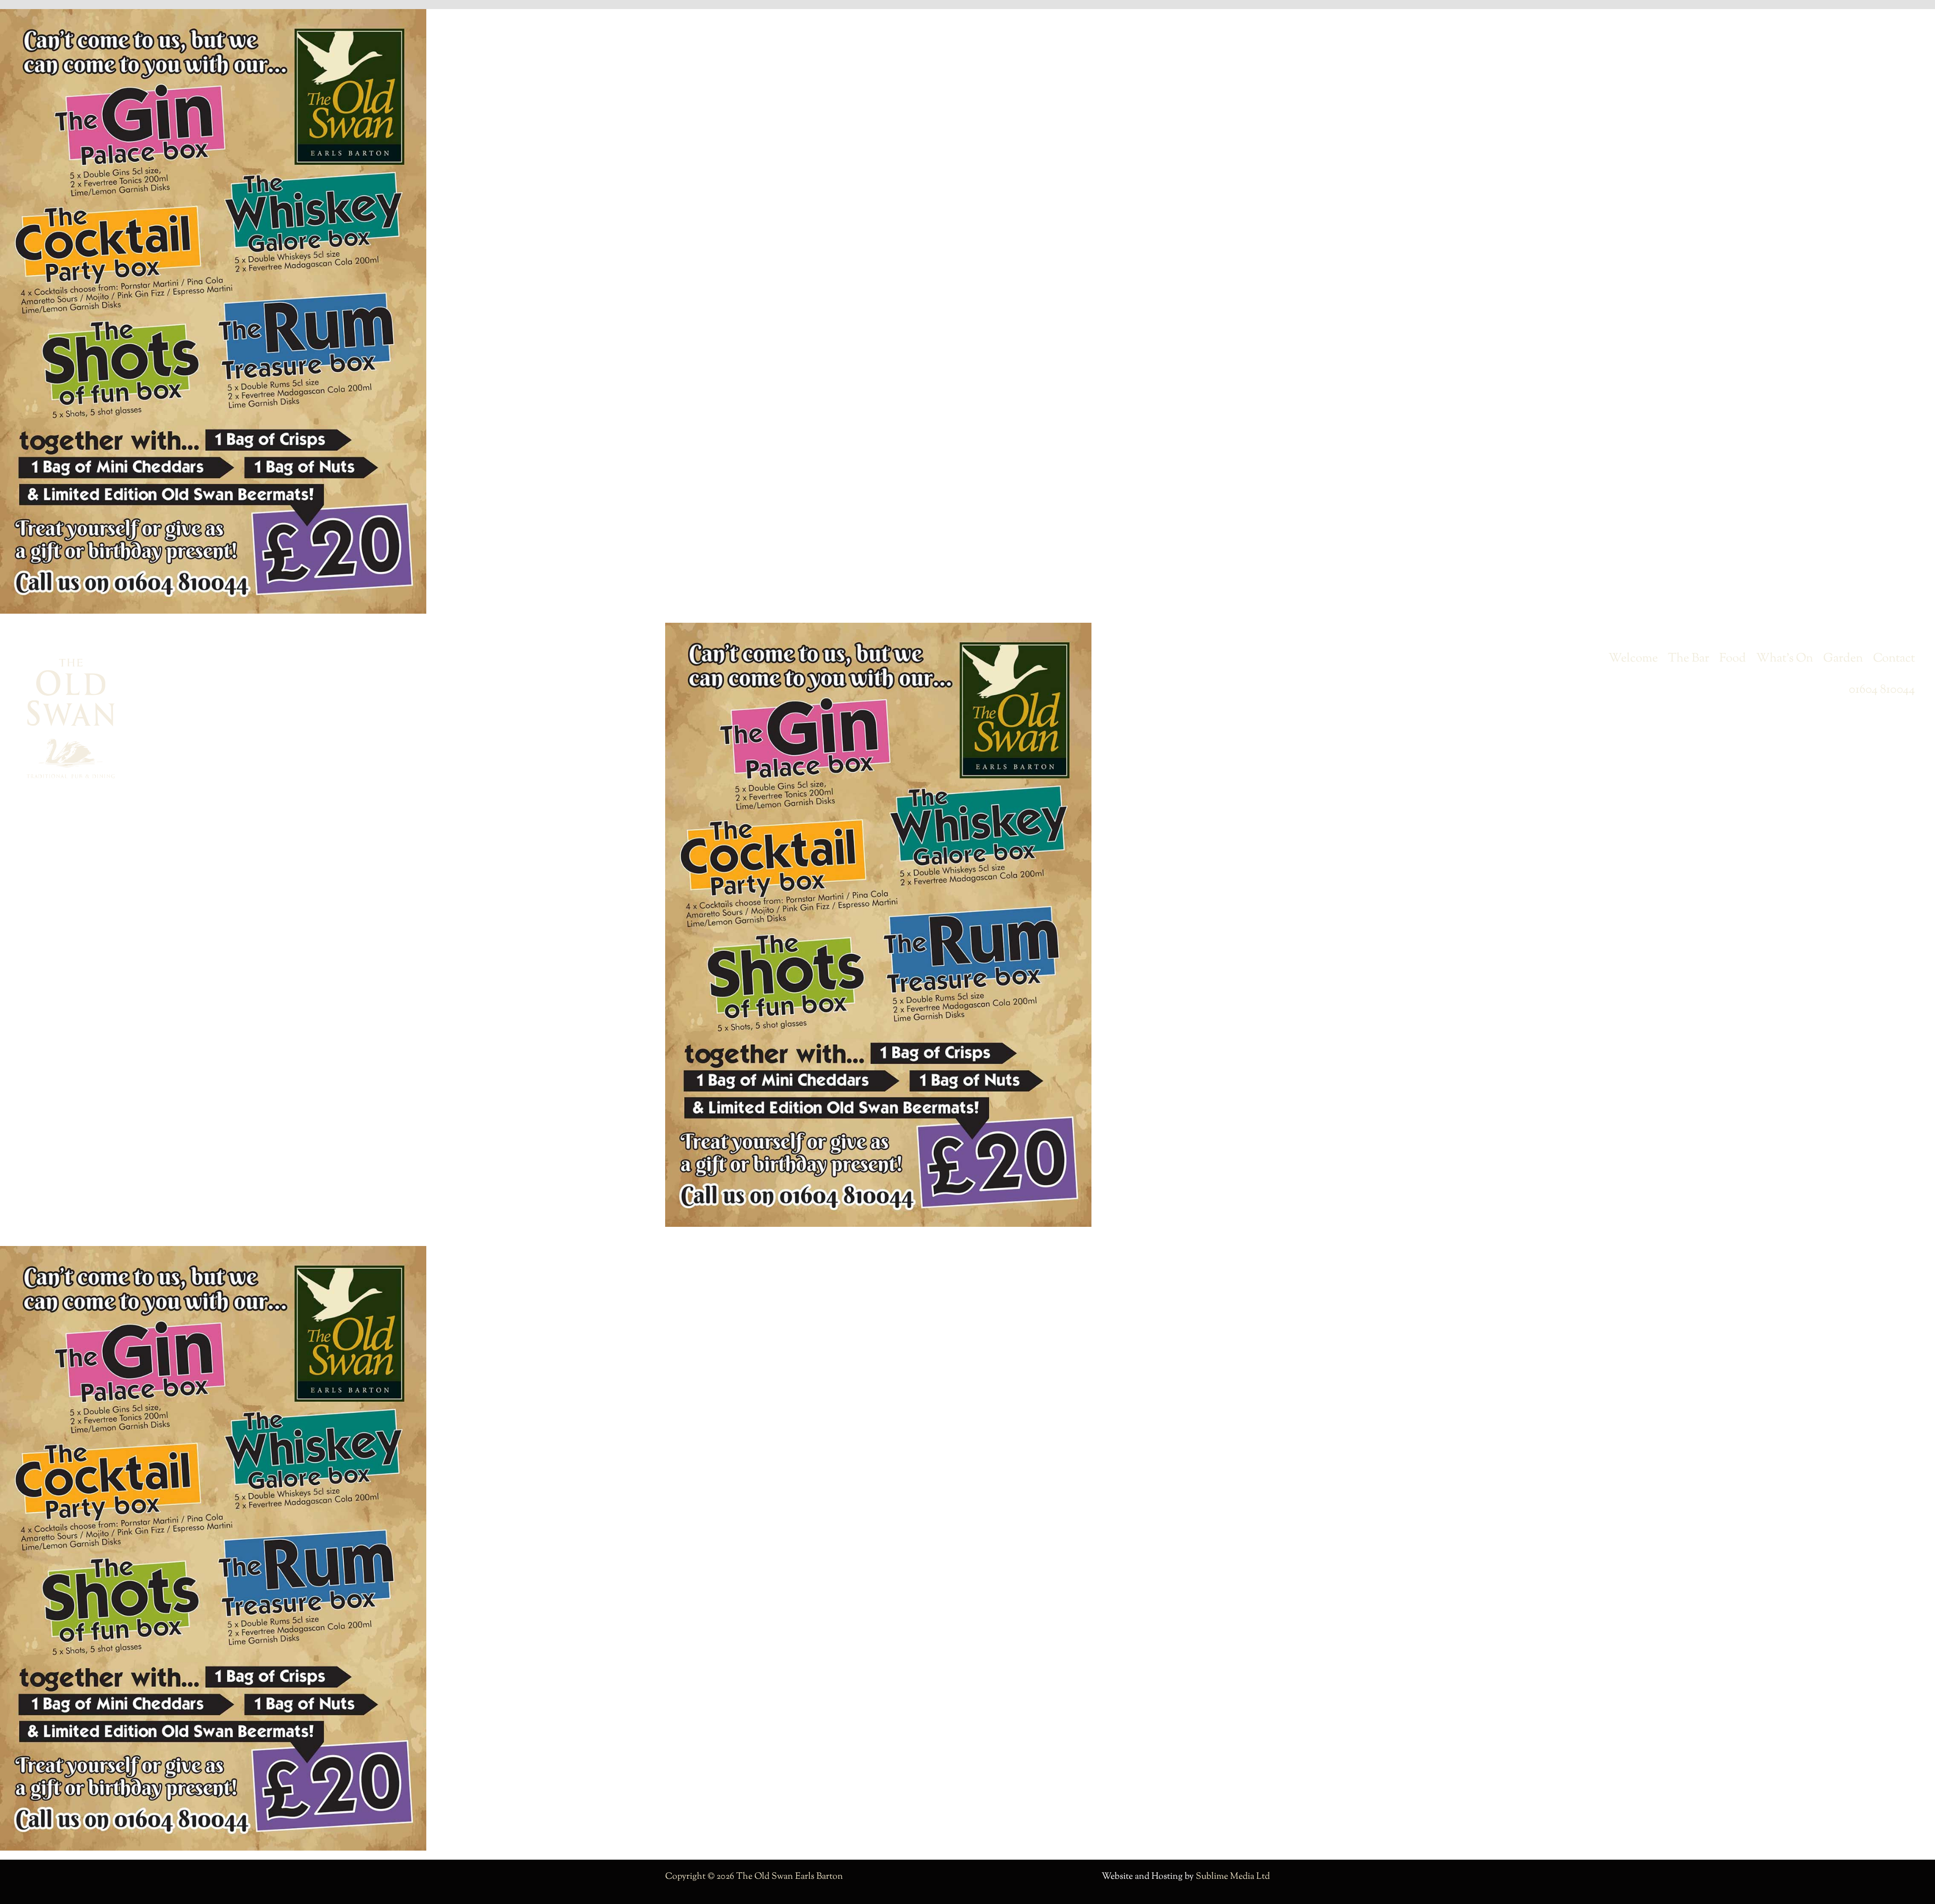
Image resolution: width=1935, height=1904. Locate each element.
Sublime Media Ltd (1233, 1877)
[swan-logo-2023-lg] (71, 663)
